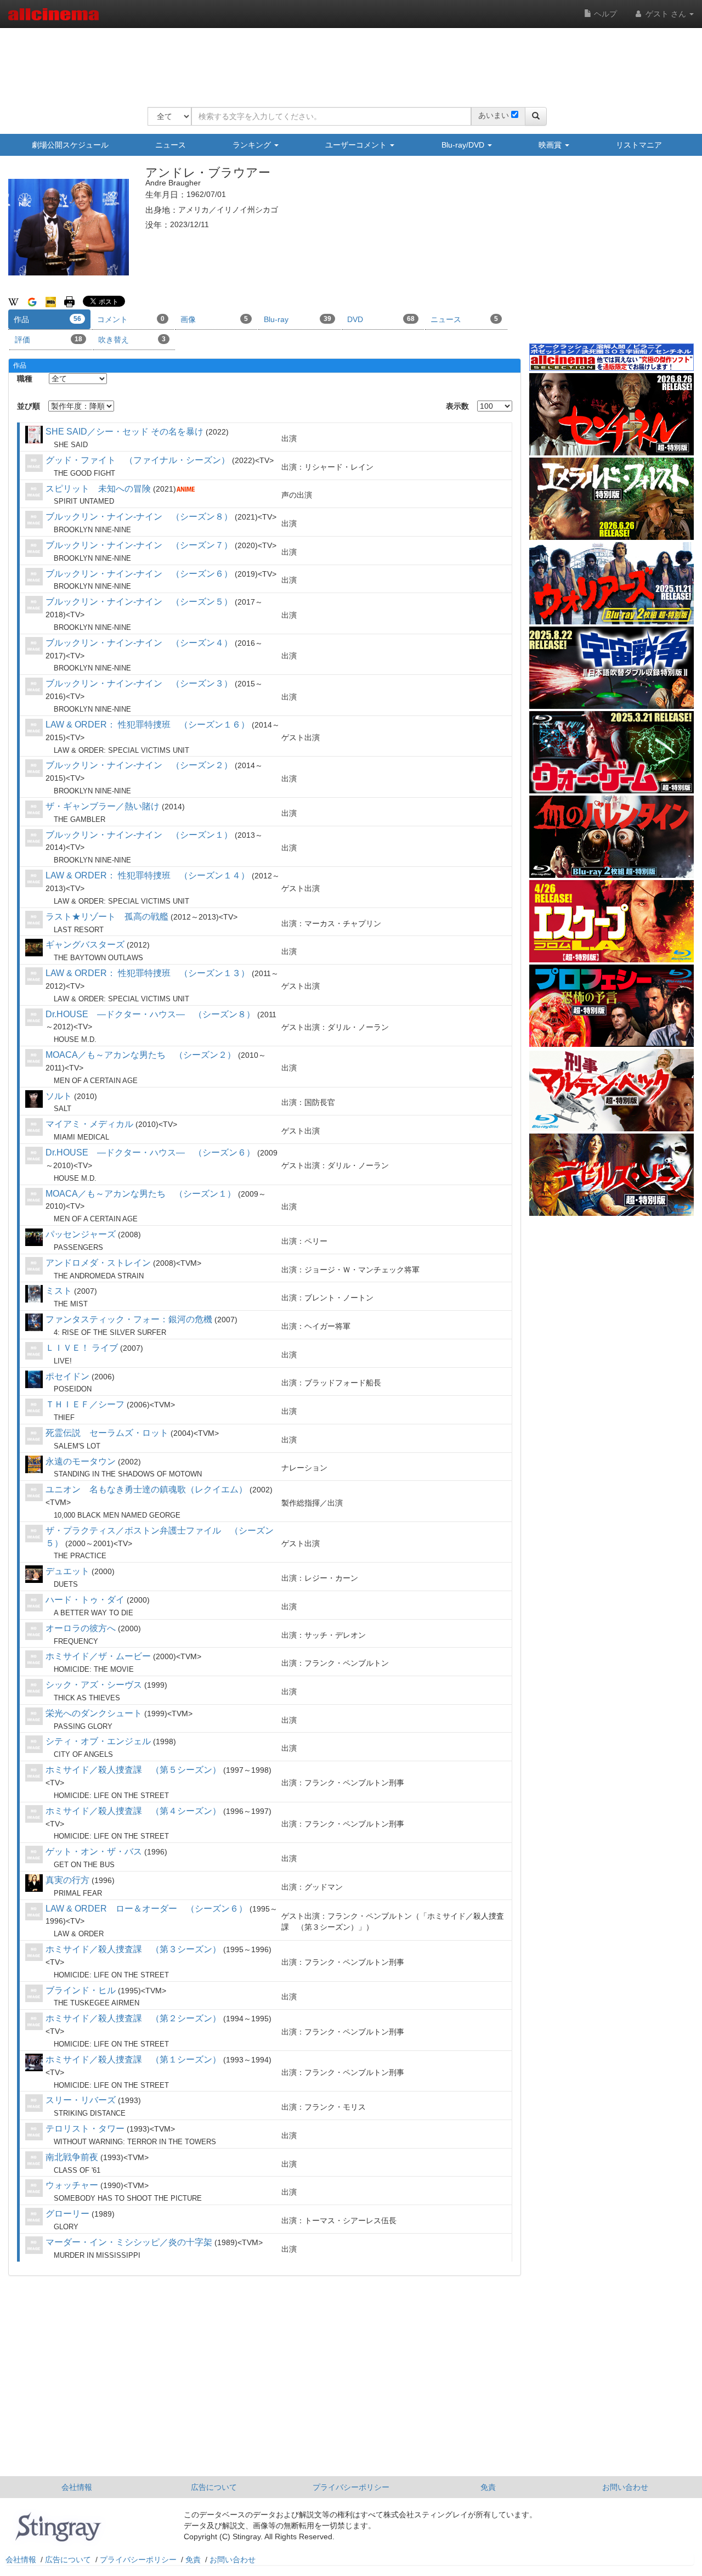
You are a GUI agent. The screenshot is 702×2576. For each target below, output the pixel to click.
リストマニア (639, 145)
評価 (49, 340)
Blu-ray (298, 319)
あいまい (494, 115)
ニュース (171, 145)
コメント (131, 319)
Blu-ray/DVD (464, 145)
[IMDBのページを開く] (51, 301)
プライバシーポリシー (351, 2487)
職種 (25, 379)
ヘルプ (604, 14)
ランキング (253, 145)
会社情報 (77, 2487)
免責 (488, 2487)
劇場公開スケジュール (70, 145)
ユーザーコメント (357, 145)
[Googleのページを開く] (32, 301)
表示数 (457, 406)
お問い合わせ (625, 2487)
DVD (381, 319)
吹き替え (132, 340)
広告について (214, 2487)
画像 (214, 319)
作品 (47, 319)
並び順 (29, 406)
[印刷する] (69, 301)
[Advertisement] (347, 60)
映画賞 (551, 145)
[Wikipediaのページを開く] (13, 301)
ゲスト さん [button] (666, 14)
